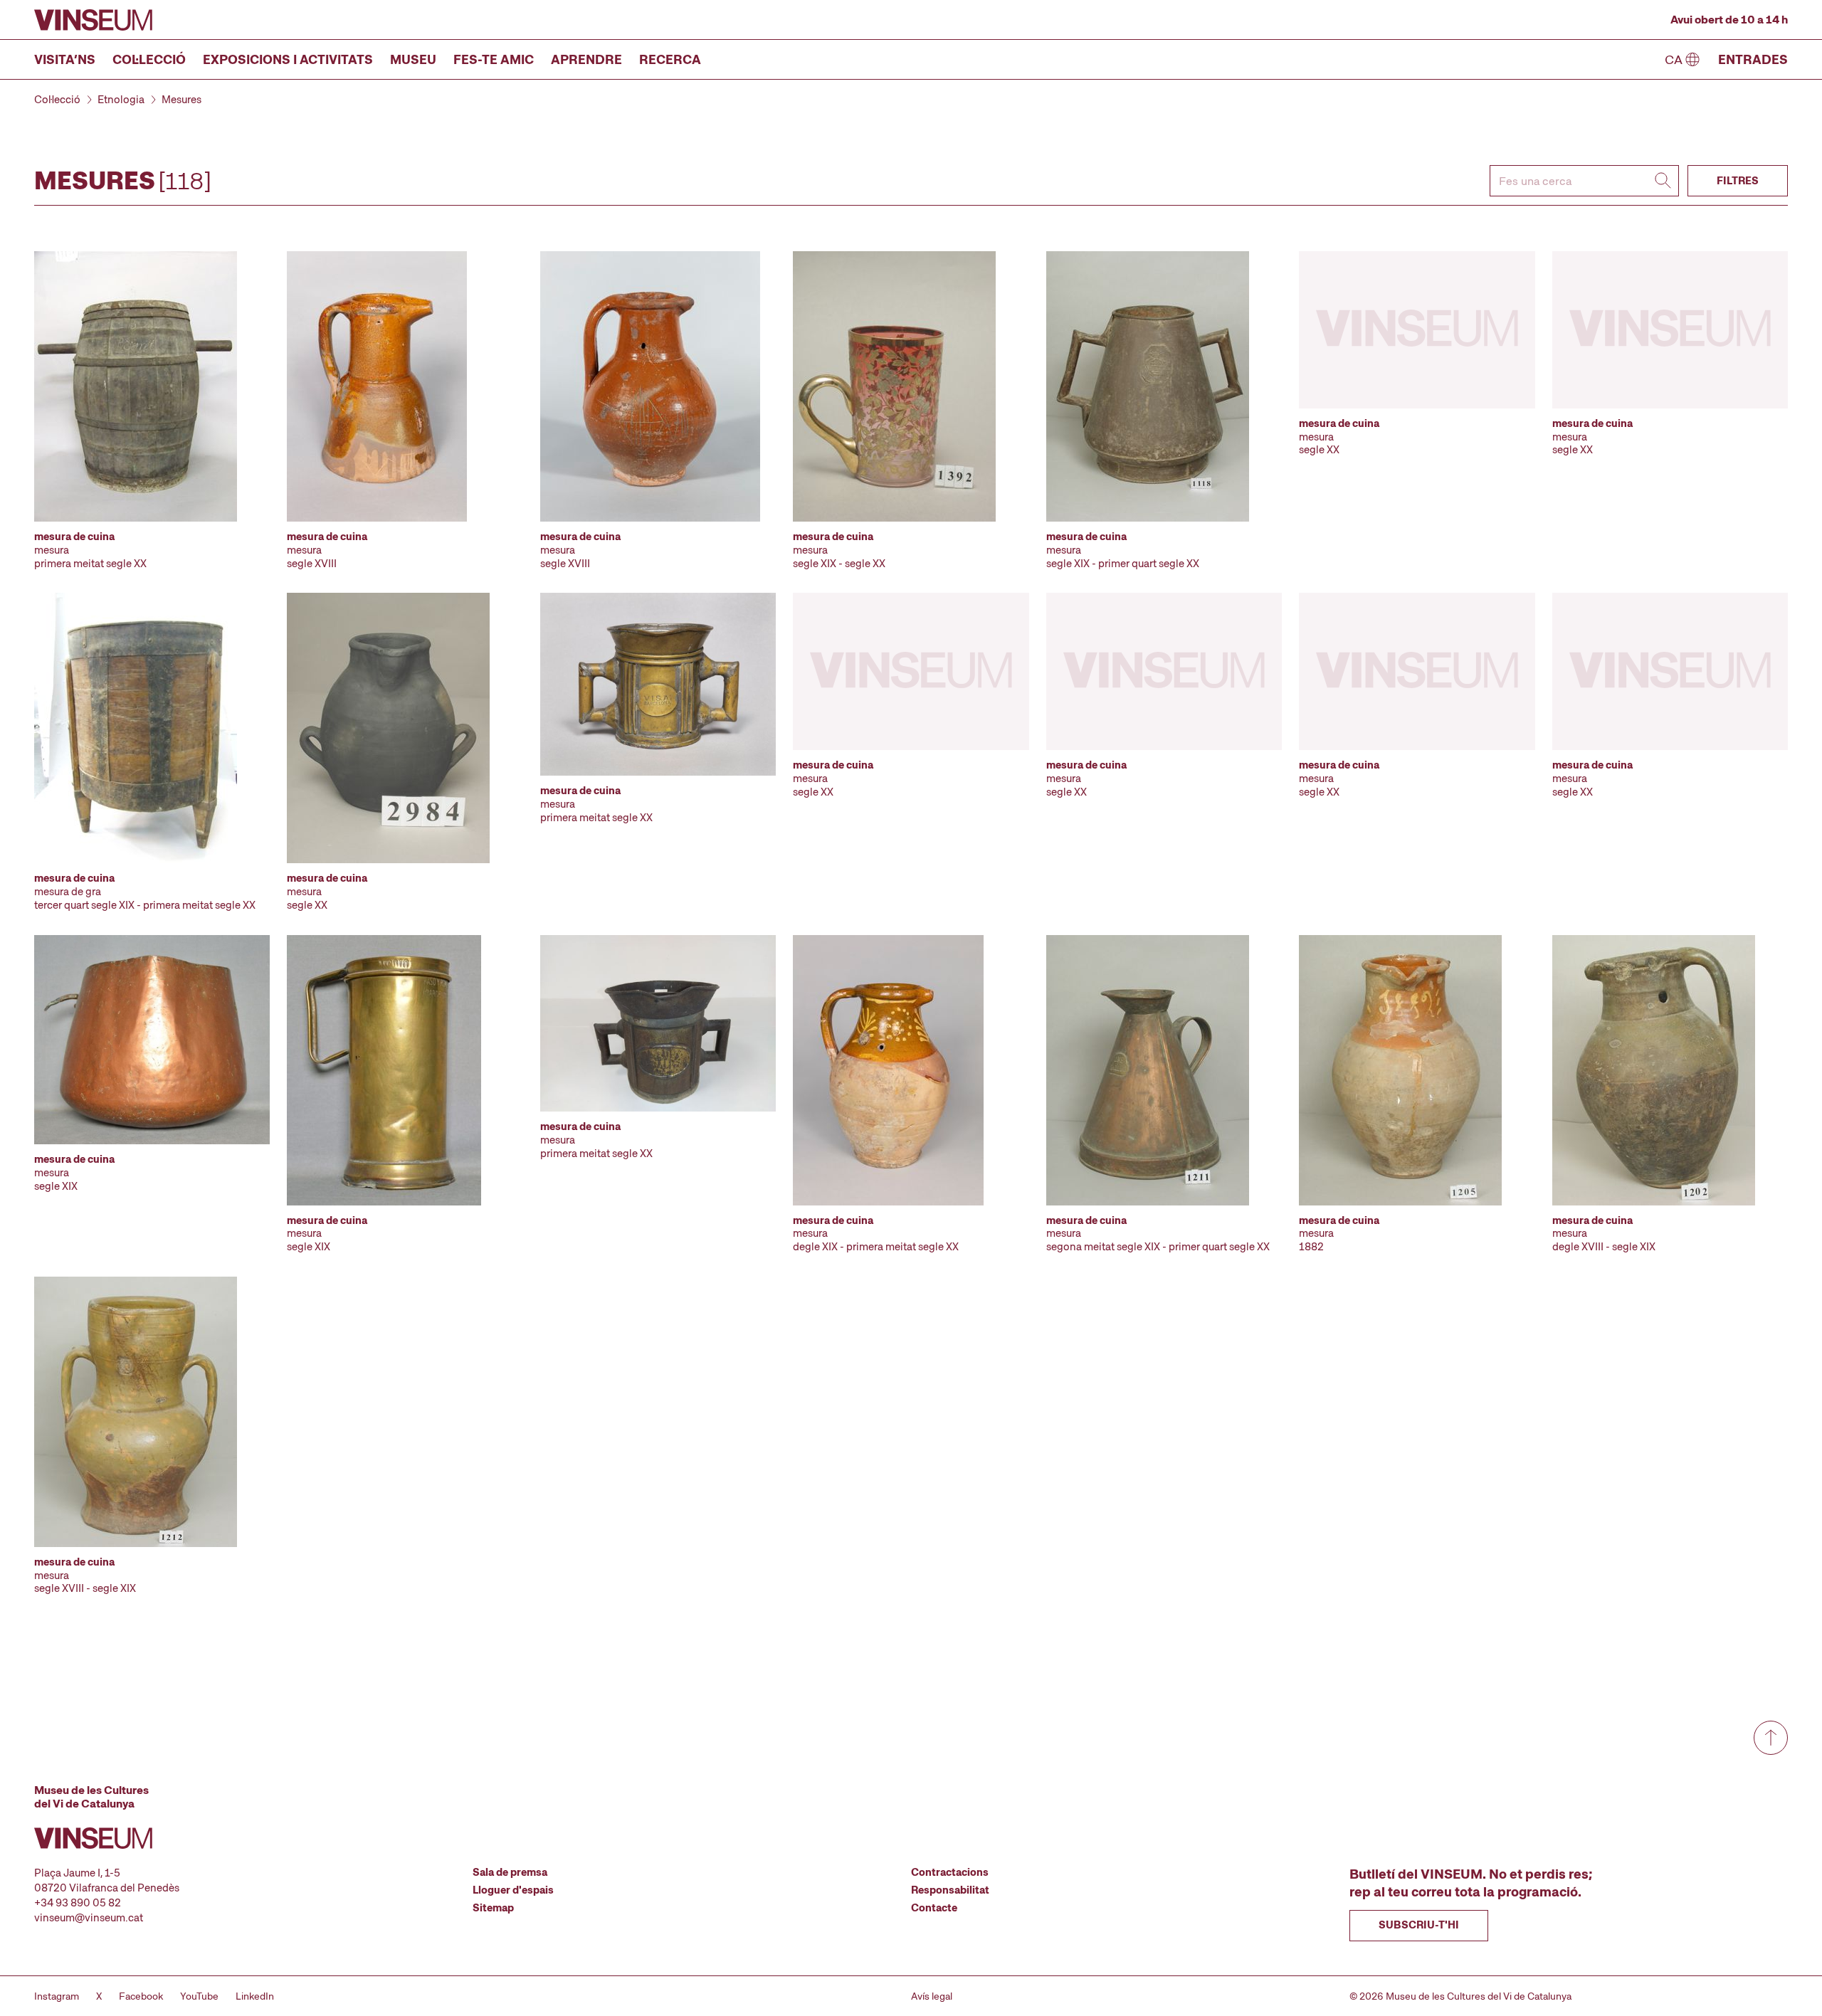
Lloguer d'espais (513, 1890)
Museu (413, 59)
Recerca (670, 59)
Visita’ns (65, 59)
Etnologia (121, 100)
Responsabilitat (950, 1890)
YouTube (199, 1996)
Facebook (141, 1996)
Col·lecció (149, 59)
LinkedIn (255, 1996)
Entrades (1753, 59)
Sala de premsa (510, 1872)
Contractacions (950, 1872)
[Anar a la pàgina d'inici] (93, 20)
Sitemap (493, 1908)
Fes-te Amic (494, 59)
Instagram (57, 1996)
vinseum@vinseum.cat (89, 1918)
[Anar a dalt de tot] (1771, 1738)
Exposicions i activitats (288, 59)
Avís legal (932, 1996)
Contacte (934, 1908)
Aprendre (586, 59)
